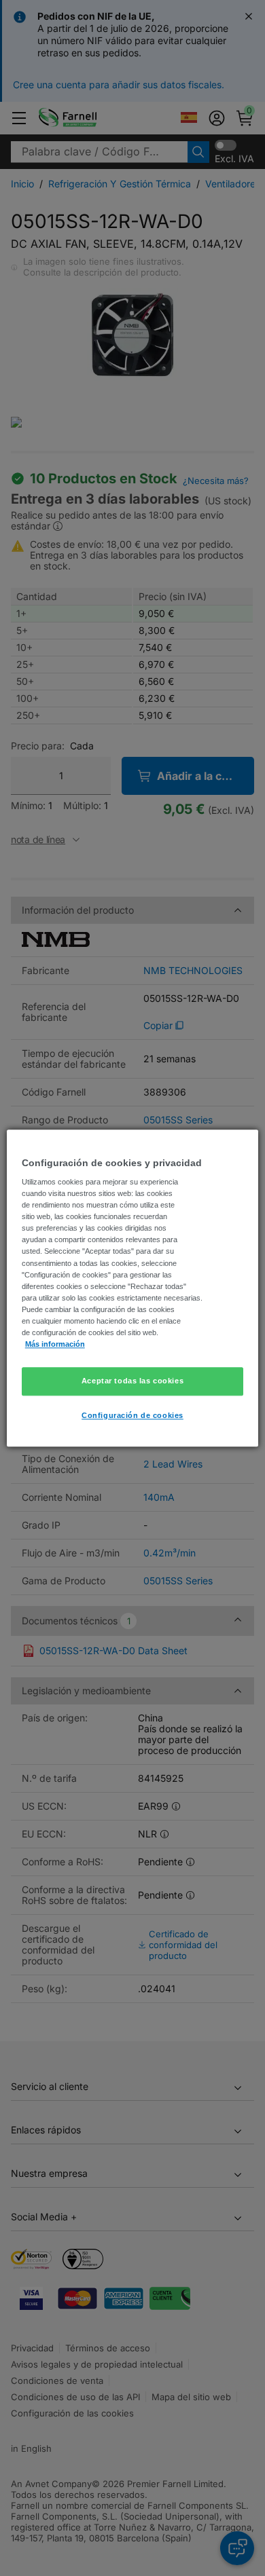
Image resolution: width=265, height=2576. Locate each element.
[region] (133, 1288)
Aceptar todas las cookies (132, 1381)
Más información (55, 1344)
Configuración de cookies (132, 1415)
